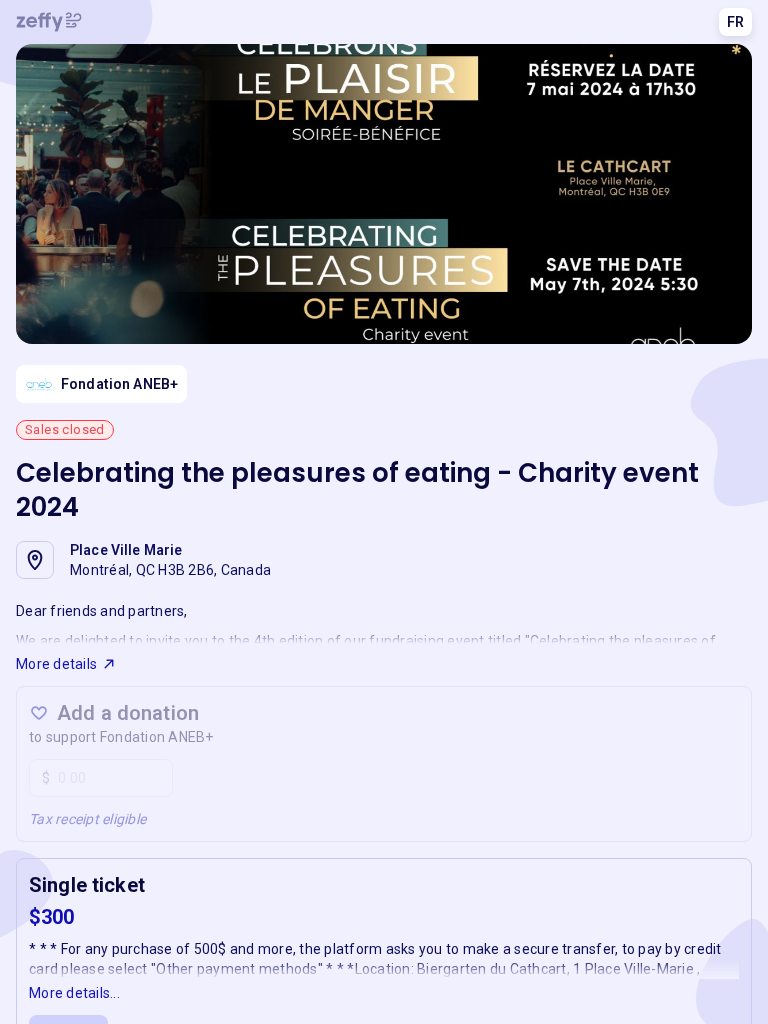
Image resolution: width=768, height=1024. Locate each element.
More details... (74, 993)
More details (56, 664)
